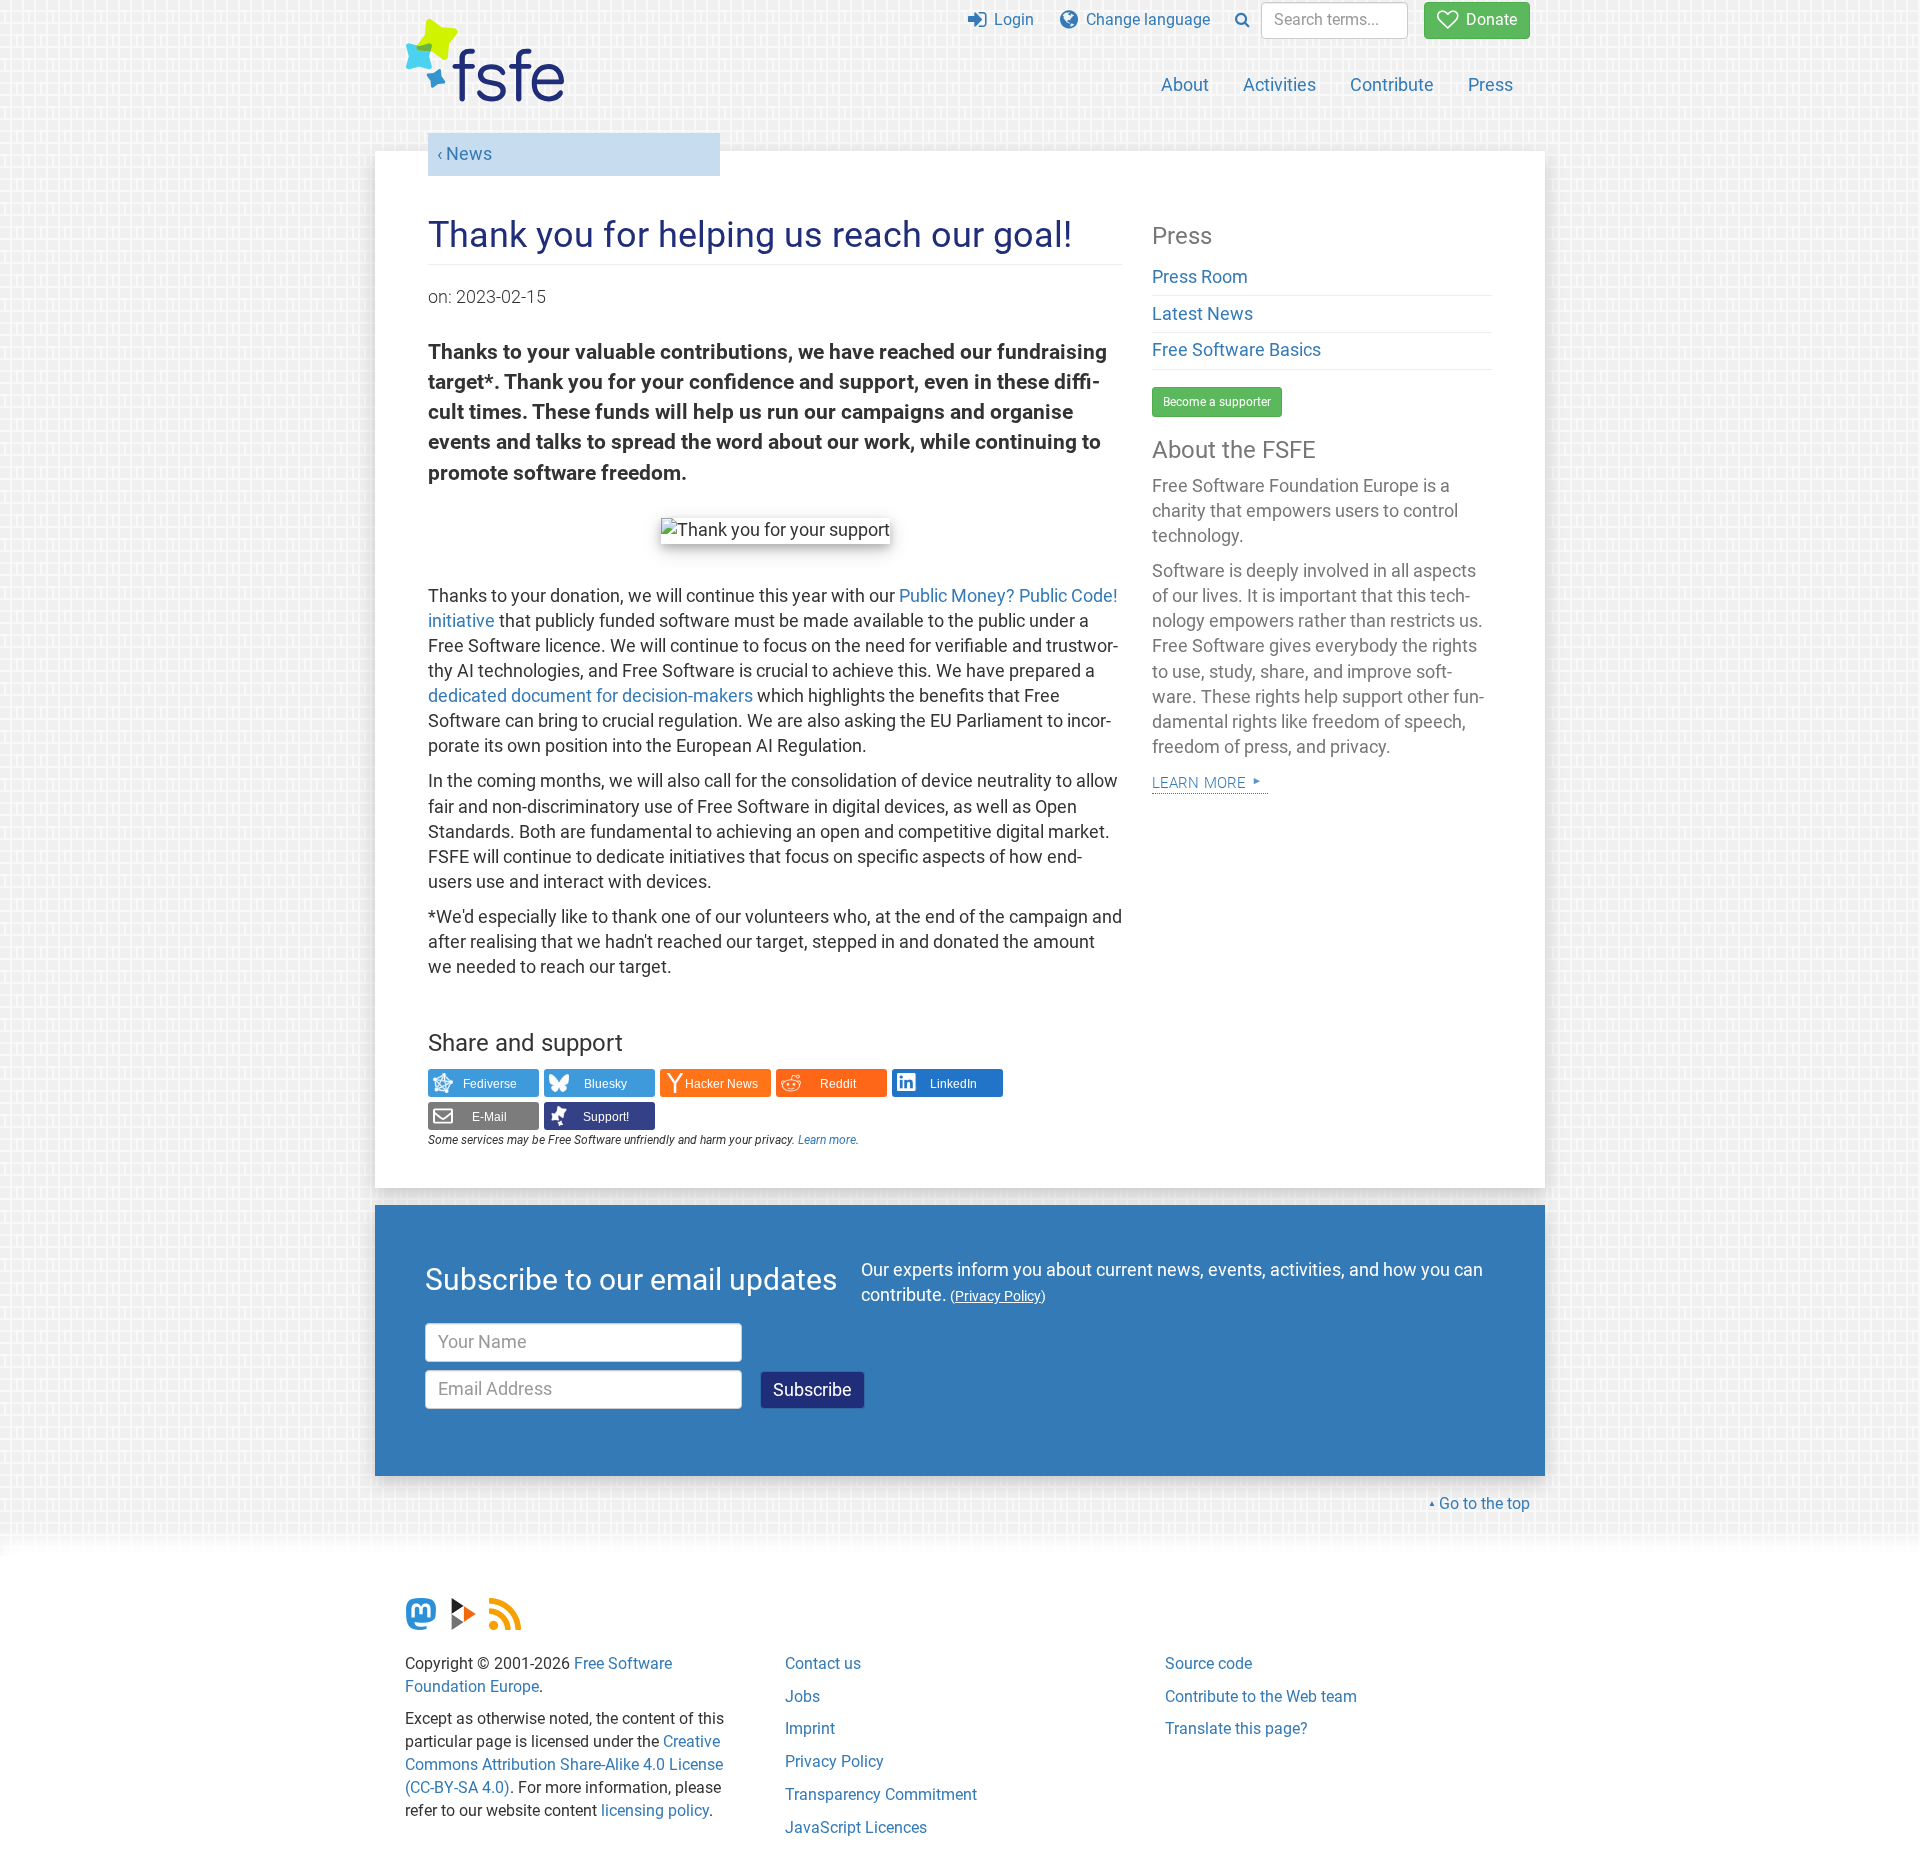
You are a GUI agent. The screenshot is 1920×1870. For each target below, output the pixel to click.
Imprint (810, 1728)
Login (1010, 19)
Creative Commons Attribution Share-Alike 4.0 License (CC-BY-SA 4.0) (564, 1764)
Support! (606, 1117)
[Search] (1242, 20)
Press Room (1200, 277)
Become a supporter (1217, 402)
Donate (1487, 19)
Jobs (802, 1696)
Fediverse (490, 1084)
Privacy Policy (834, 1761)
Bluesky (605, 1084)
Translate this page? (1236, 1728)
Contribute (1392, 84)
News (469, 154)
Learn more (827, 1140)
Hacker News (721, 1084)
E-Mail (489, 1117)
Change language (1144, 19)
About (1185, 84)
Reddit (838, 1084)
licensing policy (655, 1810)
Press (1490, 84)
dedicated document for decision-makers (590, 696)
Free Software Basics (1236, 350)
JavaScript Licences (856, 1827)
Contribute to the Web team (1261, 1696)
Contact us (823, 1663)
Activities (1279, 84)
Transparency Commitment (881, 1794)
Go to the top (1484, 1503)
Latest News (1202, 314)
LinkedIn (953, 1084)
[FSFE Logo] (485, 61)
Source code (1208, 1663)
